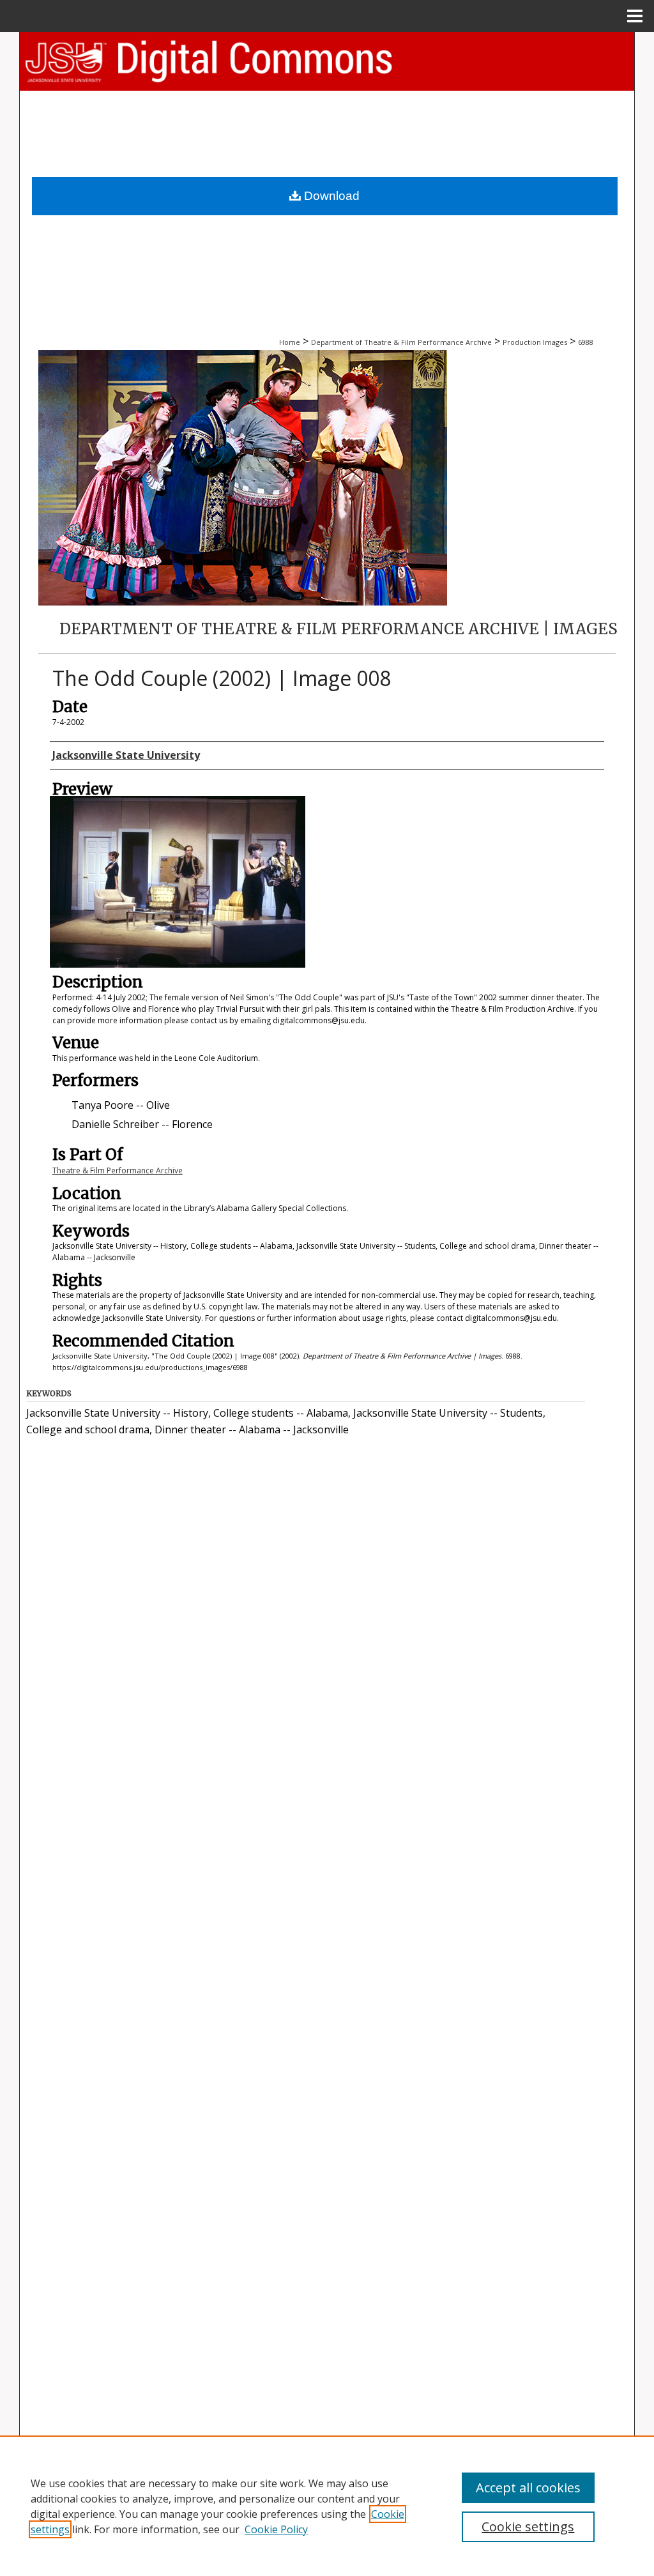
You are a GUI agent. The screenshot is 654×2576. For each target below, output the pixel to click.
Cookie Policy (276, 2529)
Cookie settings (528, 2526)
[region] (327, 2506)
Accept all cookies (528, 2488)
